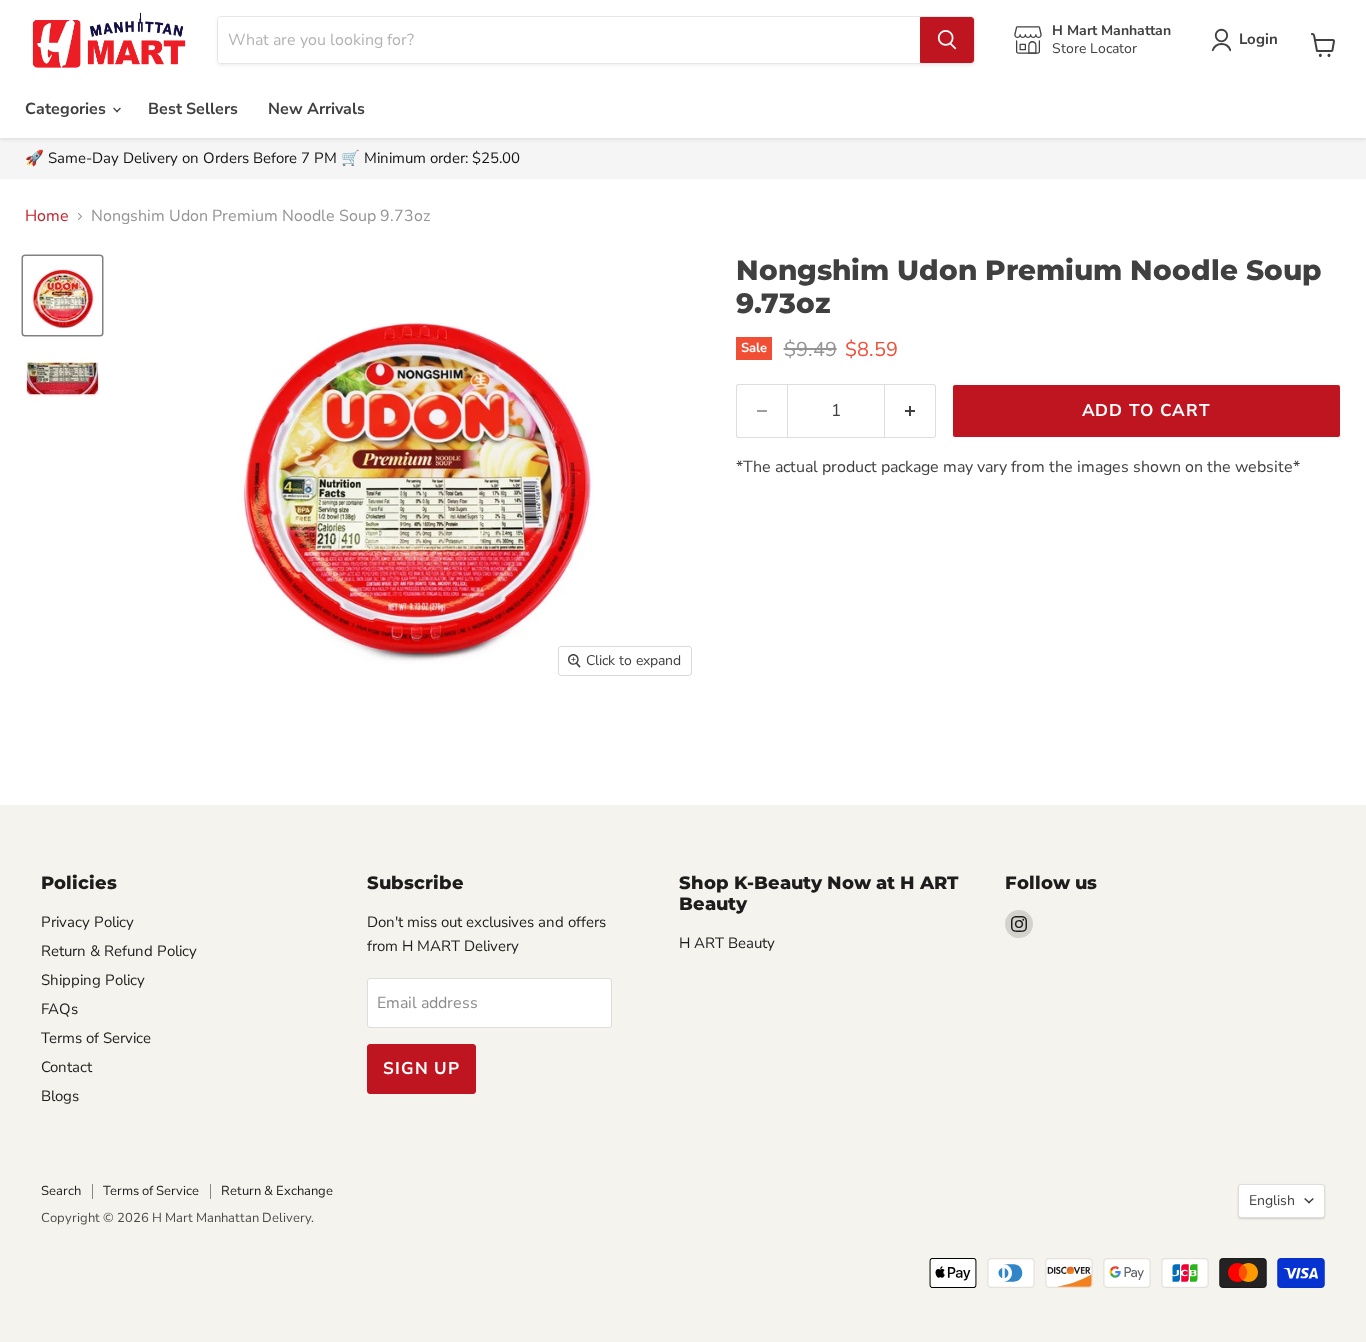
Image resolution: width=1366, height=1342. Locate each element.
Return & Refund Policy (119, 951)
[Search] (947, 40)
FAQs (59, 1009)
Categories (67, 109)
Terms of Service (96, 1038)
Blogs (60, 1096)
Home (47, 216)
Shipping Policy (93, 980)
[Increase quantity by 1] (910, 411)
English (1272, 1200)
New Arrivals (316, 109)
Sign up (421, 1068)
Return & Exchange (277, 1191)
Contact (66, 1067)
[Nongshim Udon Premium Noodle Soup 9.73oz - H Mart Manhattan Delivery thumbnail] (62, 295)
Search (61, 1191)
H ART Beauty (727, 943)
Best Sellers (193, 109)
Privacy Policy (87, 922)
